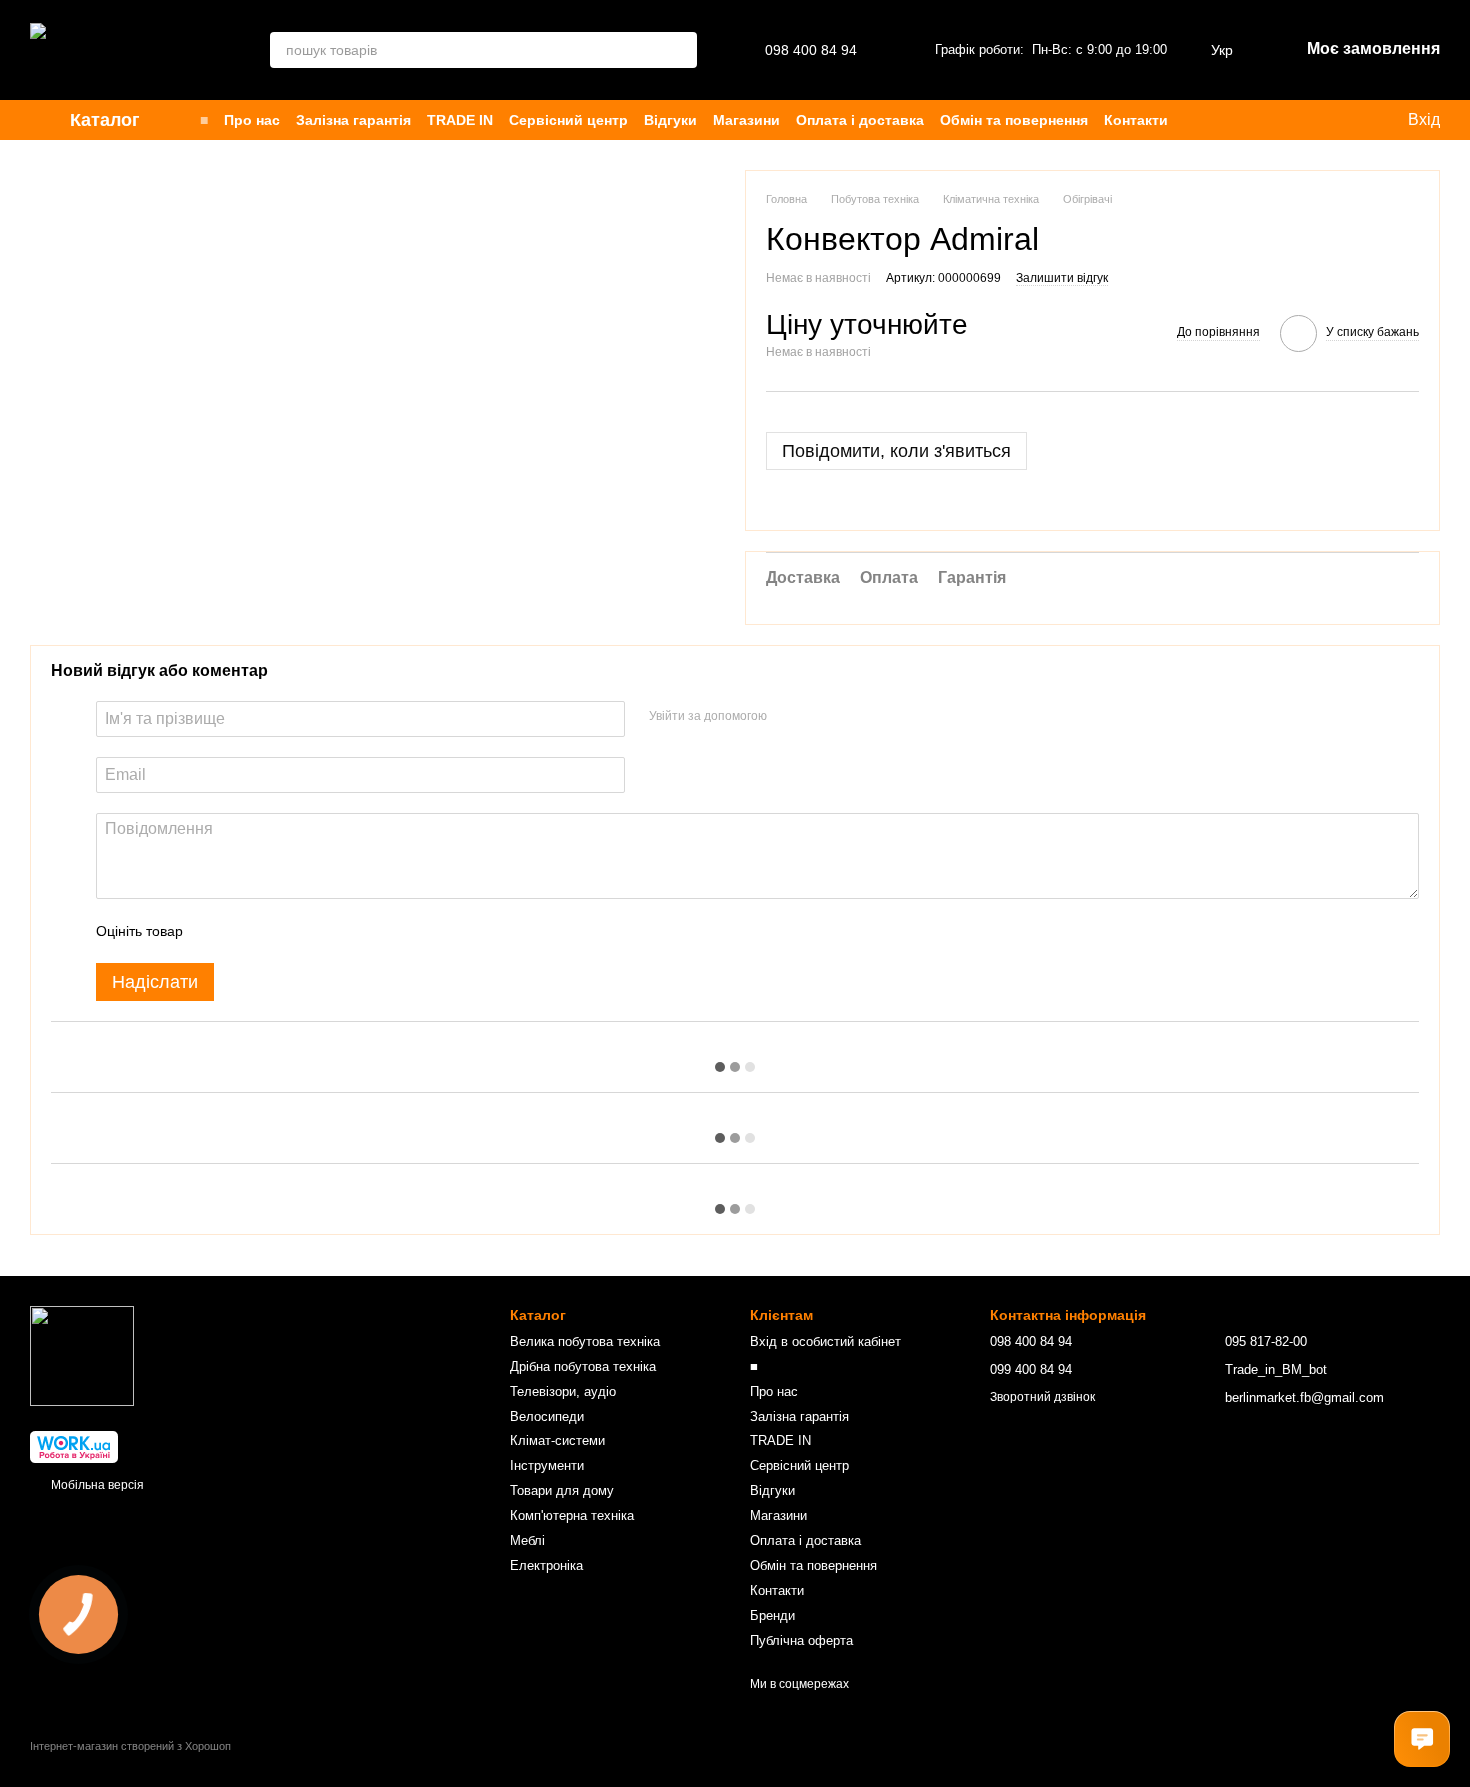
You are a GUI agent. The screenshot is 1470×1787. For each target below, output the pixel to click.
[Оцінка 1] (216, 931)
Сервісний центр (568, 120)
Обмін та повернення (1014, 120)
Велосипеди (547, 1416)
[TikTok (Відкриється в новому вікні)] (1304, 120)
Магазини (746, 120)
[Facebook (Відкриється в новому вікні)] (1328, 120)
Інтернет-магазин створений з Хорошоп (130, 1746)
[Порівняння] (1242, 120)
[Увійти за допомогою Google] (821, 716)
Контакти (1136, 120)
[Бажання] (1202, 120)
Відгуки (670, 120)
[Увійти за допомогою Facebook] (789, 716)
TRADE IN (460, 120)
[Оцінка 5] (344, 931)
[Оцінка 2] (248, 931)
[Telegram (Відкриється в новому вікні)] (1352, 120)
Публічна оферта (801, 1640)
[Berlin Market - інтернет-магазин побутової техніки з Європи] (82, 1355)
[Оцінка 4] (312, 931)
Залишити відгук (1062, 278)
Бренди (772, 1615)
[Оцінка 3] (280, 931)
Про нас (252, 120)
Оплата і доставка (860, 120)
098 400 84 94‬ (811, 50)
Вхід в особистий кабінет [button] (825, 1341)
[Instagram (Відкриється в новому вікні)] (1280, 120)
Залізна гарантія (353, 120)
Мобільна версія (96, 1485)
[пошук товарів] (679, 50)
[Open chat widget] (1422, 1739)
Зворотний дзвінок (1042, 1397)
